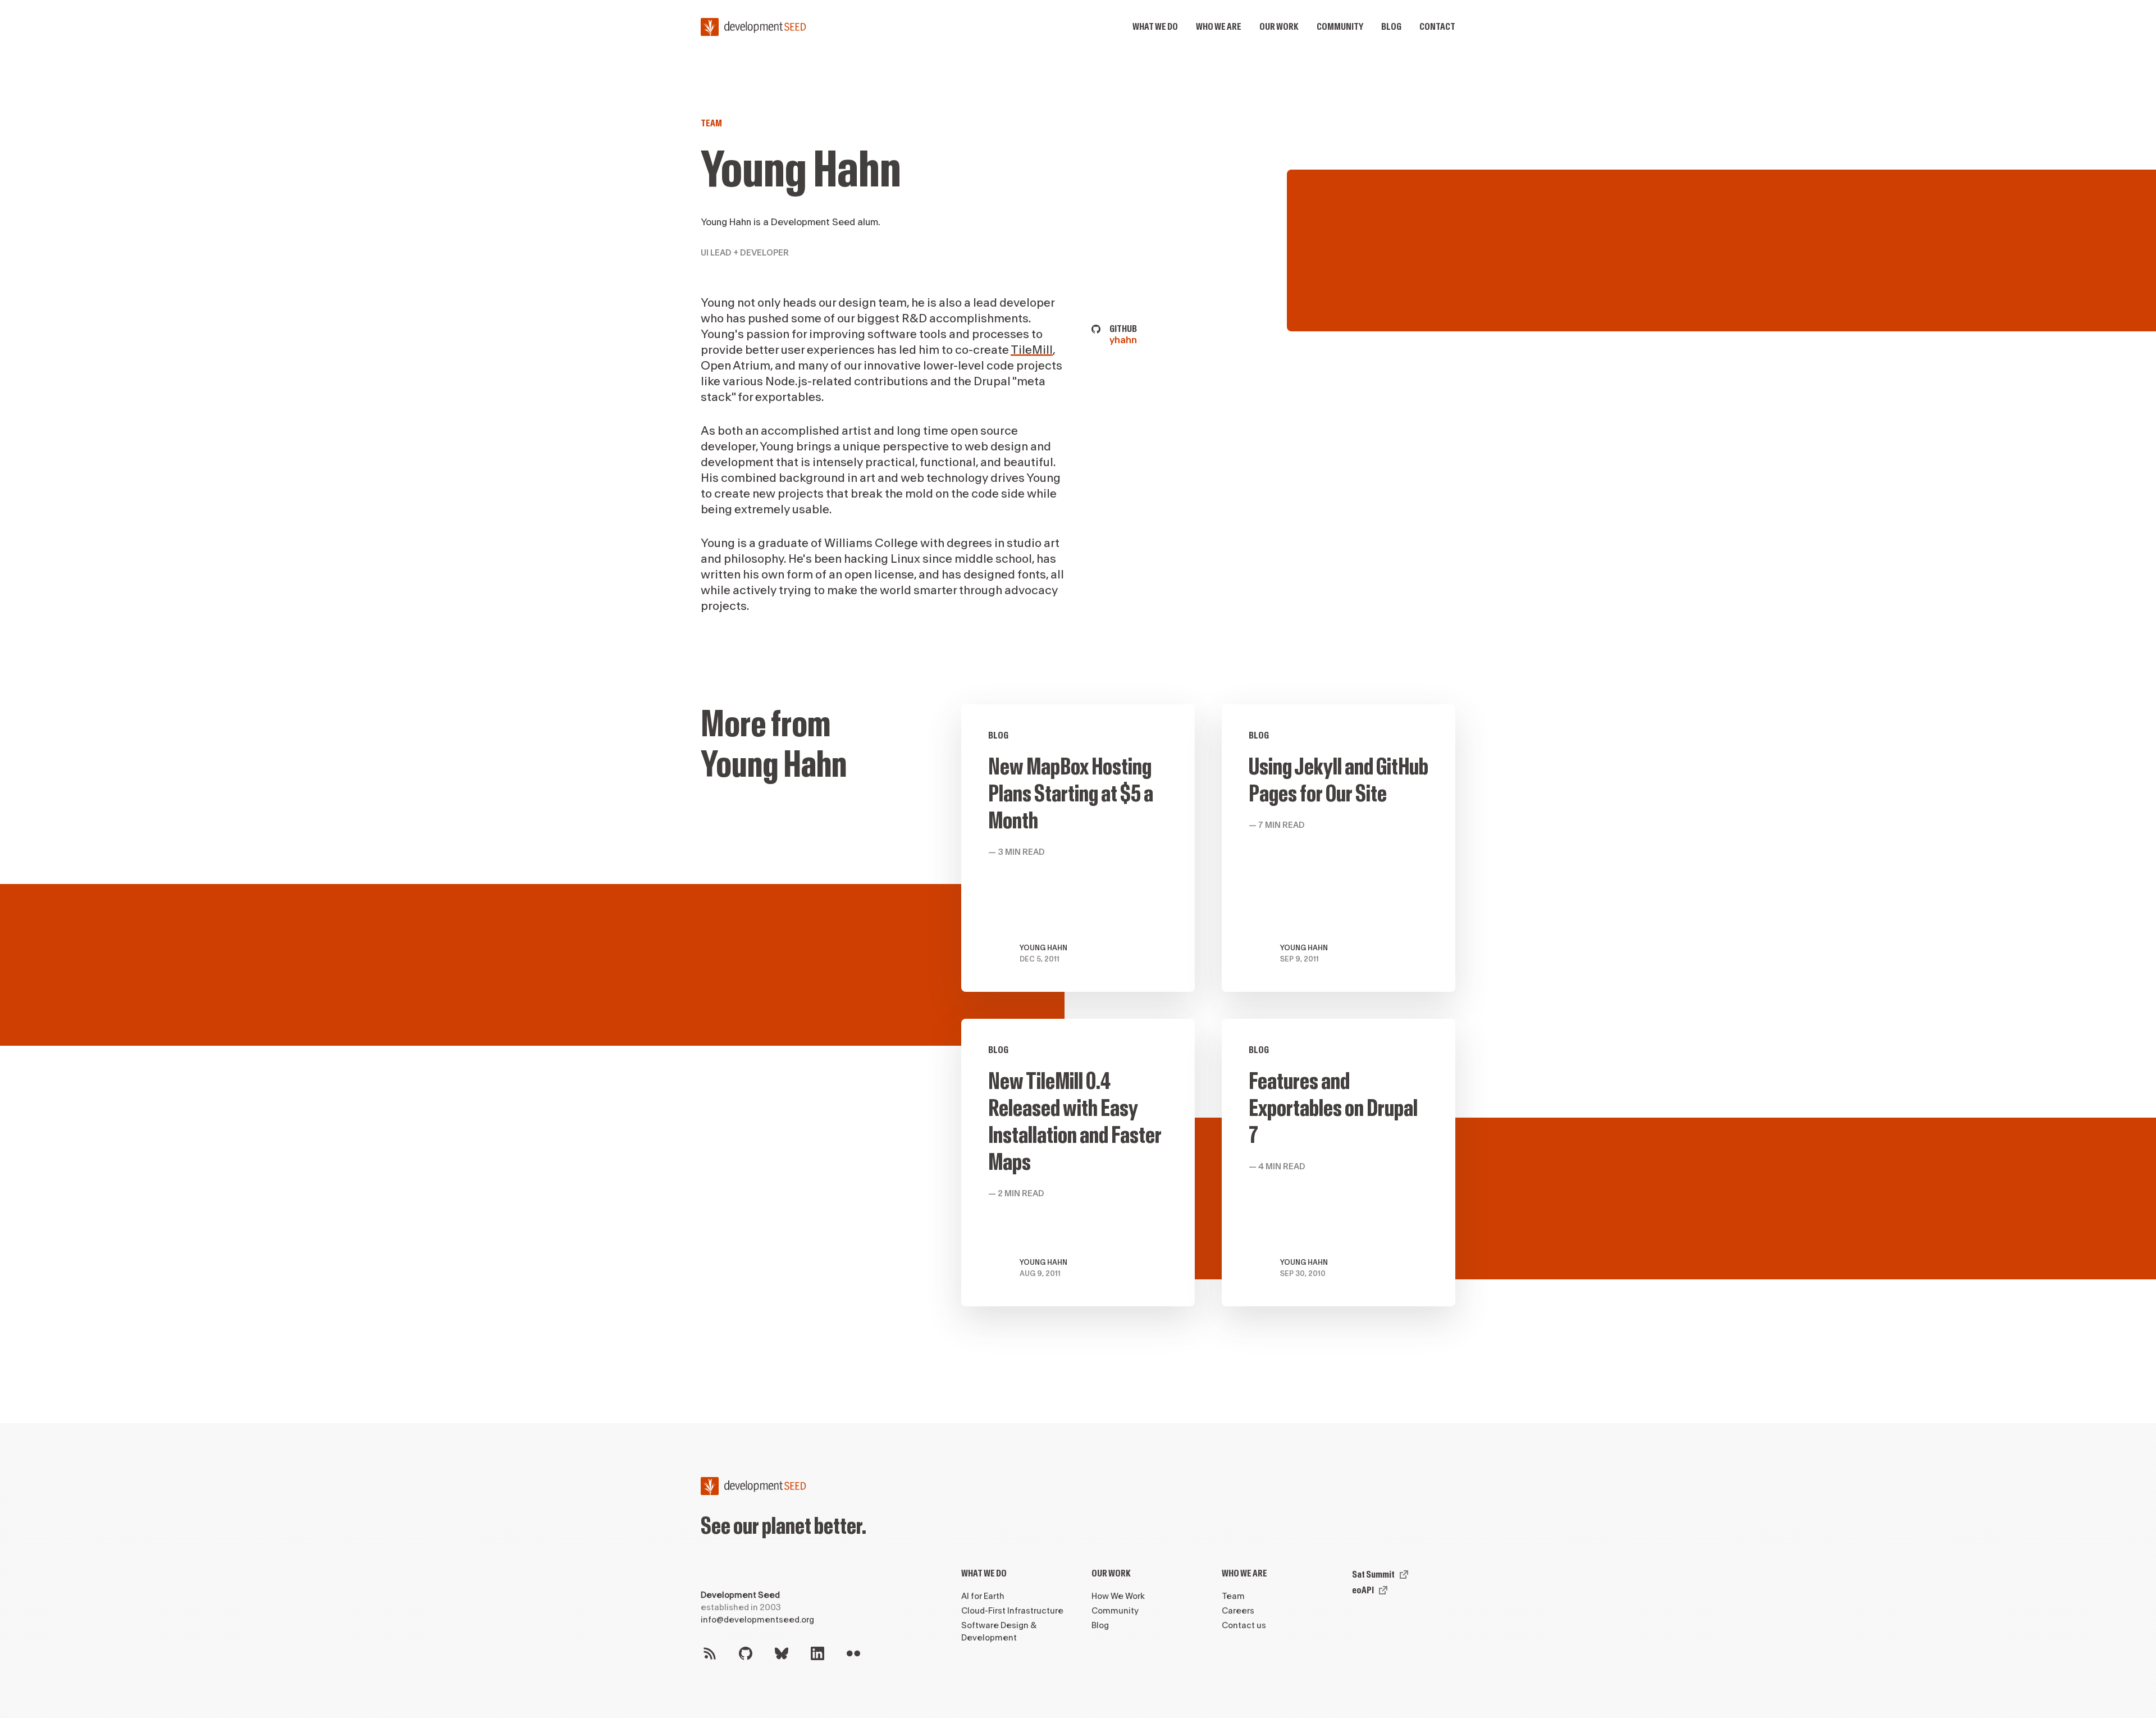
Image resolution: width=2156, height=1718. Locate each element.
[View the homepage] (753, 27)
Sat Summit (1373, 1575)
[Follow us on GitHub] (746, 1653)
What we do (1155, 27)
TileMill (1032, 350)
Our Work (1111, 1573)
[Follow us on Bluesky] (782, 1653)
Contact (1437, 27)
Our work (1279, 27)
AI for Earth (983, 1596)
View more (1078, 848)
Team (711, 123)
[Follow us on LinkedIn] (817, 1653)
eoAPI (1363, 1590)
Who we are (1219, 27)
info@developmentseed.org (757, 1620)
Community (1340, 27)
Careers (1238, 1611)
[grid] (1208, 1019)
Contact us (1244, 1626)
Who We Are (1244, 1573)
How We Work (1118, 1596)
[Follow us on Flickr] (853, 1653)
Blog (1391, 27)
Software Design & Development (999, 1632)
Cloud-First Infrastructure (1012, 1611)
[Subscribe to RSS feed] (710, 1653)
